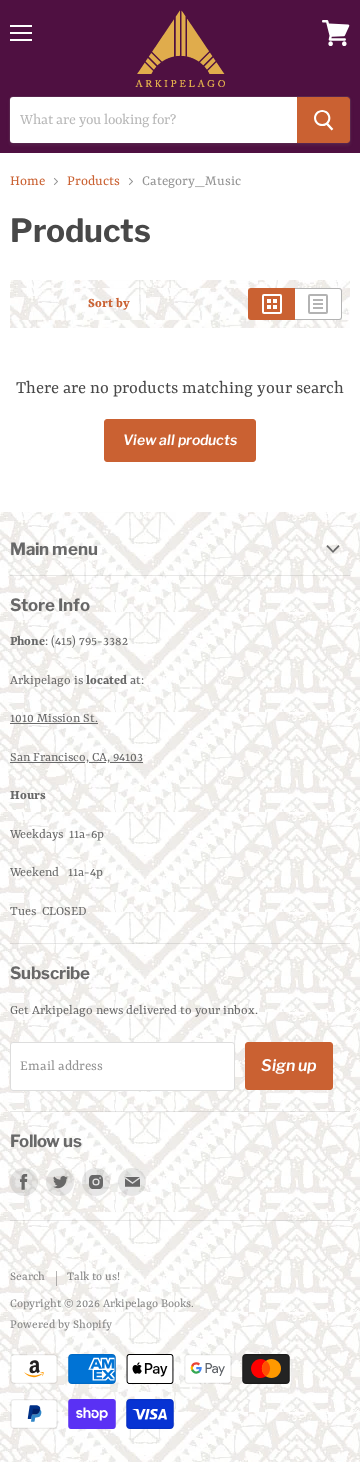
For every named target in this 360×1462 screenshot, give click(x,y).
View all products (180, 439)
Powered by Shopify (61, 1325)
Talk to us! (93, 1277)
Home (27, 181)
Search (27, 1277)
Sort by (109, 304)
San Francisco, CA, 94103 (76, 758)
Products (93, 181)
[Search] (323, 120)
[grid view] (271, 304)
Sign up (289, 1065)
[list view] (318, 304)
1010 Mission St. (54, 719)
